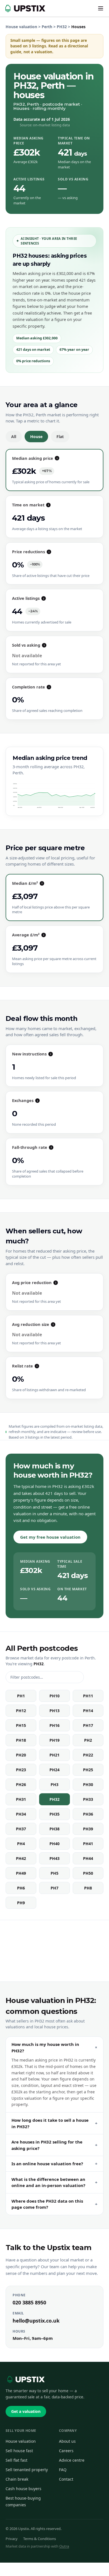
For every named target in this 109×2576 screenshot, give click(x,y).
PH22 (88, 1755)
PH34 (21, 1814)
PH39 (88, 1829)
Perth (47, 27)
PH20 (21, 1755)
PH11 (88, 1696)
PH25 (88, 1770)
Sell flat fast (16, 2460)
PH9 (21, 1903)
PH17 (88, 1725)
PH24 (54, 1770)
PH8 (88, 1888)
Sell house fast (19, 2451)
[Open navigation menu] (101, 8)
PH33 (88, 1799)
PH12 (21, 1711)
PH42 (21, 1858)
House (36, 437)
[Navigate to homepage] (24, 8)
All (14, 437)
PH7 (54, 1888)
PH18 (21, 1740)
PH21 (54, 1755)
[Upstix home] (25, 2379)
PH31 (21, 1799)
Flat (60, 437)
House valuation (21, 27)
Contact (66, 2479)
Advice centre (72, 2460)
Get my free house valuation (50, 1537)
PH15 (21, 1725)
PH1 (21, 1696)
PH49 (21, 1873)
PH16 (54, 1725)
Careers (66, 2451)
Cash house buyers (23, 2489)
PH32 (62, 27)
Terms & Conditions (40, 2539)
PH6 (21, 1888)
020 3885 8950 (29, 2302)
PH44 (88, 1858)
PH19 (54, 1740)
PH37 (21, 1829)
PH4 (21, 1844)
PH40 (54, 1844)
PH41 (88, 1844)
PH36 (88, 1814)
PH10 (54, 1696)
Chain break (17, 2479)
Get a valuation (26, 2411)
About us (67, 2441)
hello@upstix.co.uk (36, 2321)
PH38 (54, 1829)
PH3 (54, 1784)
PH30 (88, 1784)
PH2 (88, 1740)
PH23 (21, 1770)
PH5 (54, 1873)
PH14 (88, 1711)
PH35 (54, 1814)
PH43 (54, 1858)
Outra (64, 2546)
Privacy (12, 2539)
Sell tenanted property (27, 2470)
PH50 (88, 1873)
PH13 (54, 1711)
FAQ (63, 2470)
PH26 (21, 1784)
